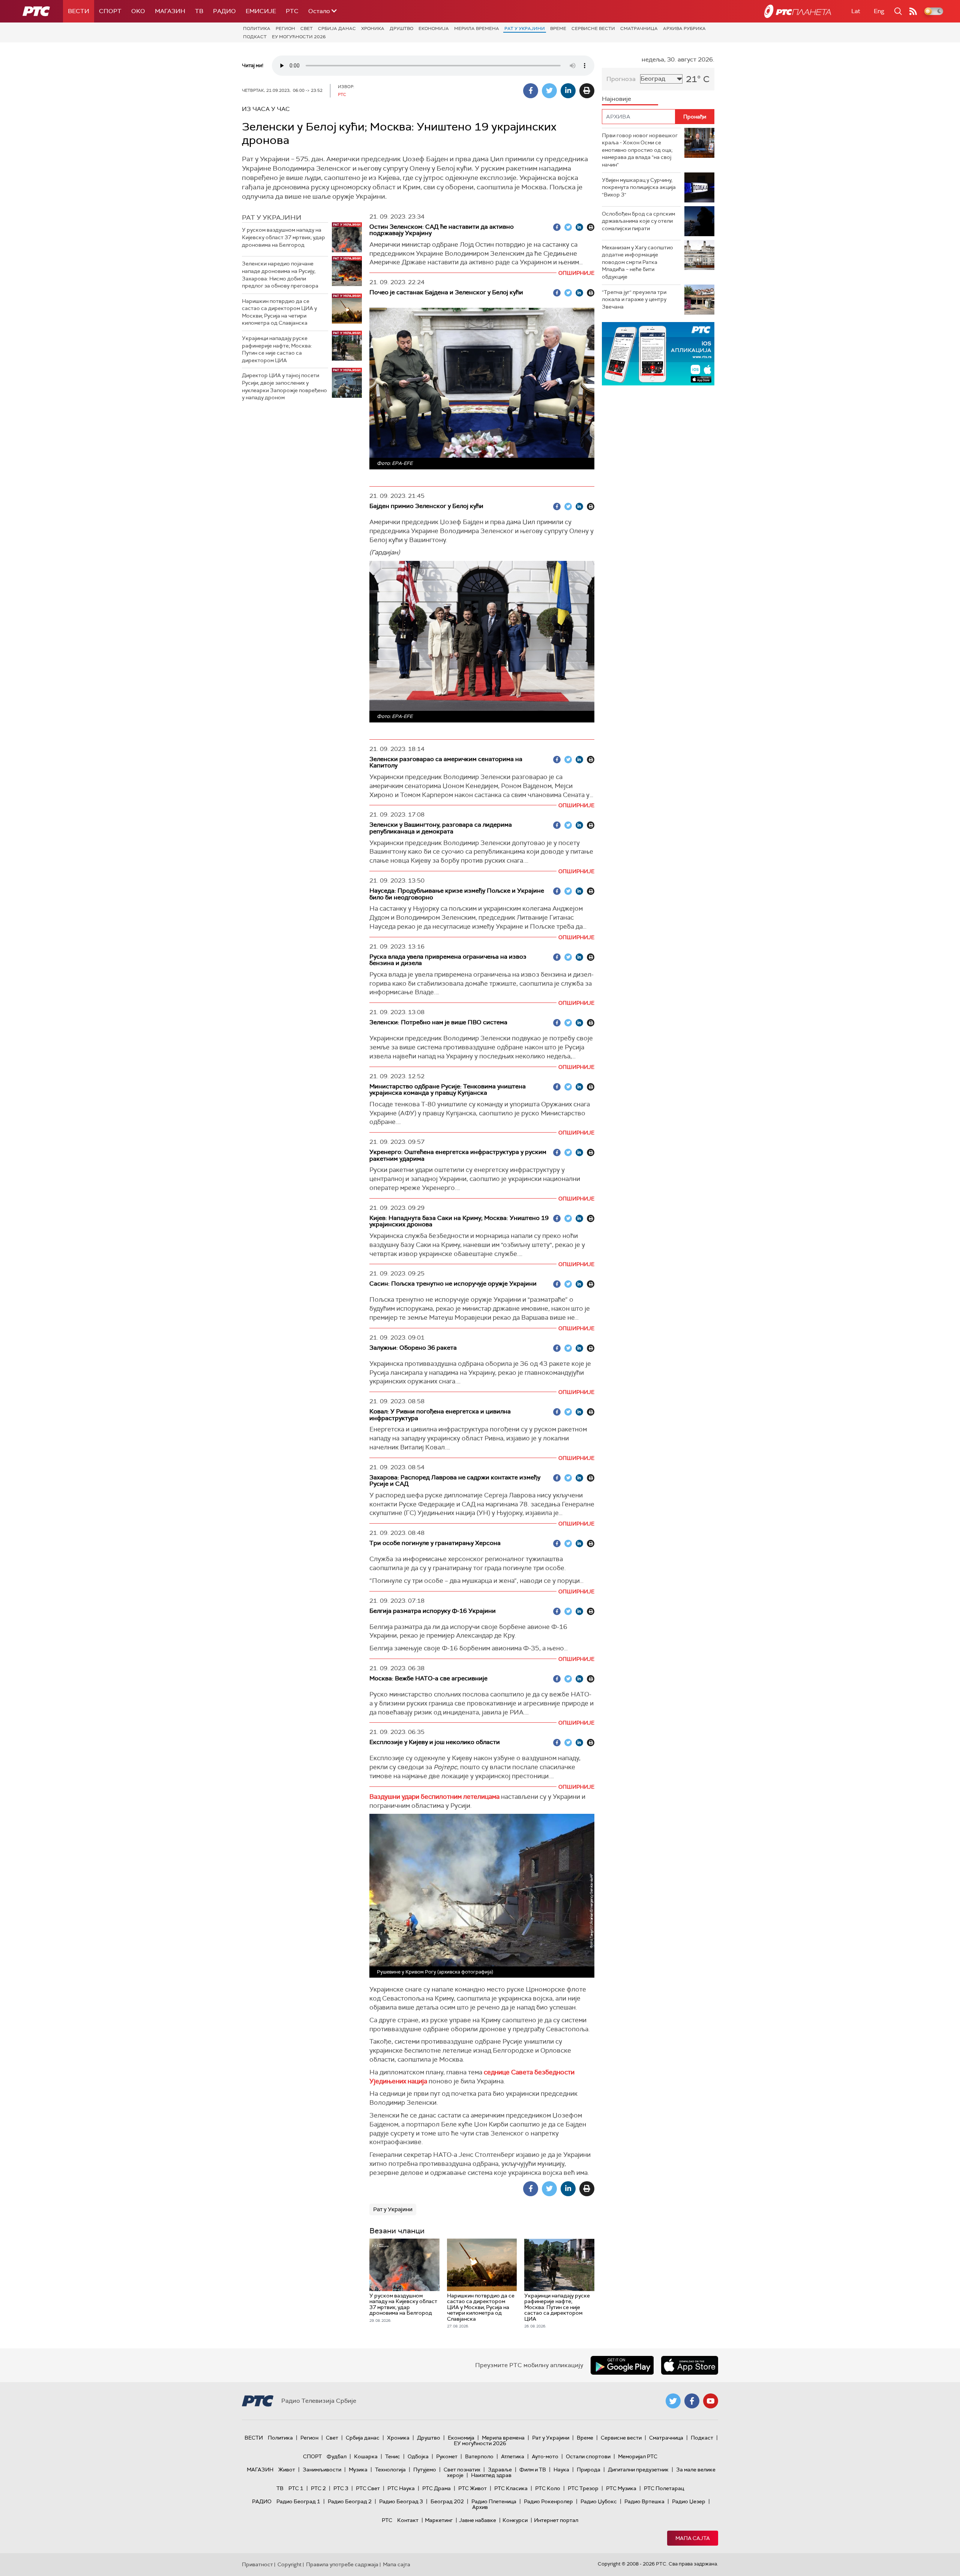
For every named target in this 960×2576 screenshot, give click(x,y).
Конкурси (515, 2520)
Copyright (289, 2564)
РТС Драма (436, 2488)
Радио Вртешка (644, 2501)
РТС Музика (621, 2488)
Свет (307, 28)
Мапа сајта (693, 2538)
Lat (856, 11)
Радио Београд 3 (401, 2501)
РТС (292, 11)
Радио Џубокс (599, 2501)
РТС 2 (318, 2488)
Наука (561, 2470)
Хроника (373, 28)
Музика (358, 2470)
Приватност (257, 2564)
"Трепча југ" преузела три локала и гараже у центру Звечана (634, 299)
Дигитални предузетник (638, 2470)
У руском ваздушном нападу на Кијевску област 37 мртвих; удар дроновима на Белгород (283, 237)
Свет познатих (462, 2470)
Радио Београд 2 (350, 2501)
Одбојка (418, 2456)
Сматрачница (639, 28)
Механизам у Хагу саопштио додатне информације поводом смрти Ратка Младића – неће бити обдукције (637, 262)
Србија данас (337, 28)
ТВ (199, 11)
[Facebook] (531, 91)
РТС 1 (296, 2488)
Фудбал (337, 2456)
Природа (589, 2470)
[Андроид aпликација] (658, 354)
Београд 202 (447, 2501)
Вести (79, 11)
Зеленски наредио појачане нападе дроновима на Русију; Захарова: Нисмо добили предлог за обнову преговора (280, 275)
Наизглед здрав (491, 2475)
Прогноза (621, 79)
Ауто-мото (545, 2456)
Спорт (110, 11)
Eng (879, 11)
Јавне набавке (478, 2520)
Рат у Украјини (525, 28)
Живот (287, 2470)
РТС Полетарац (664, 2488)
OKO (138, 11)
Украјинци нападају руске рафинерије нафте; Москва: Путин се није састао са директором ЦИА (277, 349)
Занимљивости (322, 2470)
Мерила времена (477, 28)
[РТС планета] (798, 11)
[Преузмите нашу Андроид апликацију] (622, 2365)
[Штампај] (587, 91)
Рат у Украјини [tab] (272, 217)
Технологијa (390, 2470)
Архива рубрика (684, 28)
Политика (257, 28)
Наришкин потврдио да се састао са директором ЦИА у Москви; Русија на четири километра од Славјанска (279, 312)
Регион (285, 28)
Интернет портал (556, 2520)
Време (558, 28)
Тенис (393, 2456)
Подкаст (255, 37)
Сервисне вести (593, 28)
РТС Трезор (583, 2488)
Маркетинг (439, 2520)
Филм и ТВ (533, 2470)
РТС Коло (548, 2488)
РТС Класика (511, 2488)
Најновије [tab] (616, 99)
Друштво (401, 28)
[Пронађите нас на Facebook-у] (692, 2401)
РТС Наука (401, 2488)
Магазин (170, 11)
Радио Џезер (689, 2501)
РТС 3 (341, 2488)
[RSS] (913, 11)
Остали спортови (588, 2456)
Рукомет (447, 2456)
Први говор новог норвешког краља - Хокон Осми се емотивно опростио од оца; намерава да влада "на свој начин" (640, 150)
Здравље (500, 2470)
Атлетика (513, 2456)
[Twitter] (549, 91)
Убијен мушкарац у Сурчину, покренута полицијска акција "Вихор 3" (639, 187)
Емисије (261, 11)
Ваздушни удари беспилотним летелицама (434, 1797)
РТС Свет (368, 2488)
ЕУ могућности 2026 (299, 37)
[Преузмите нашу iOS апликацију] (690, 2365)
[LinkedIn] (568, 91)
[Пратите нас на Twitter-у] (673, 2401)
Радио (224, 11)
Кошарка (366, 2456)
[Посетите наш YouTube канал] (711, 2401)
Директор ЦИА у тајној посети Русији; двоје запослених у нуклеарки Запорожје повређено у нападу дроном (284, 386)
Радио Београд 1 (298, 2501)
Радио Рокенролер (548, 2501)
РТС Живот (472, 2488)
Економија (434, 28)
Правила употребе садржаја (342, 2564)
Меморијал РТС (638, 2456)
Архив (480, 2507)
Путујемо (425, 2470)
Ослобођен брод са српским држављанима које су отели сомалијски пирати (638, 221)
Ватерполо (479, 2456)
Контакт (408, 2520)
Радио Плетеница (494, 2501)
